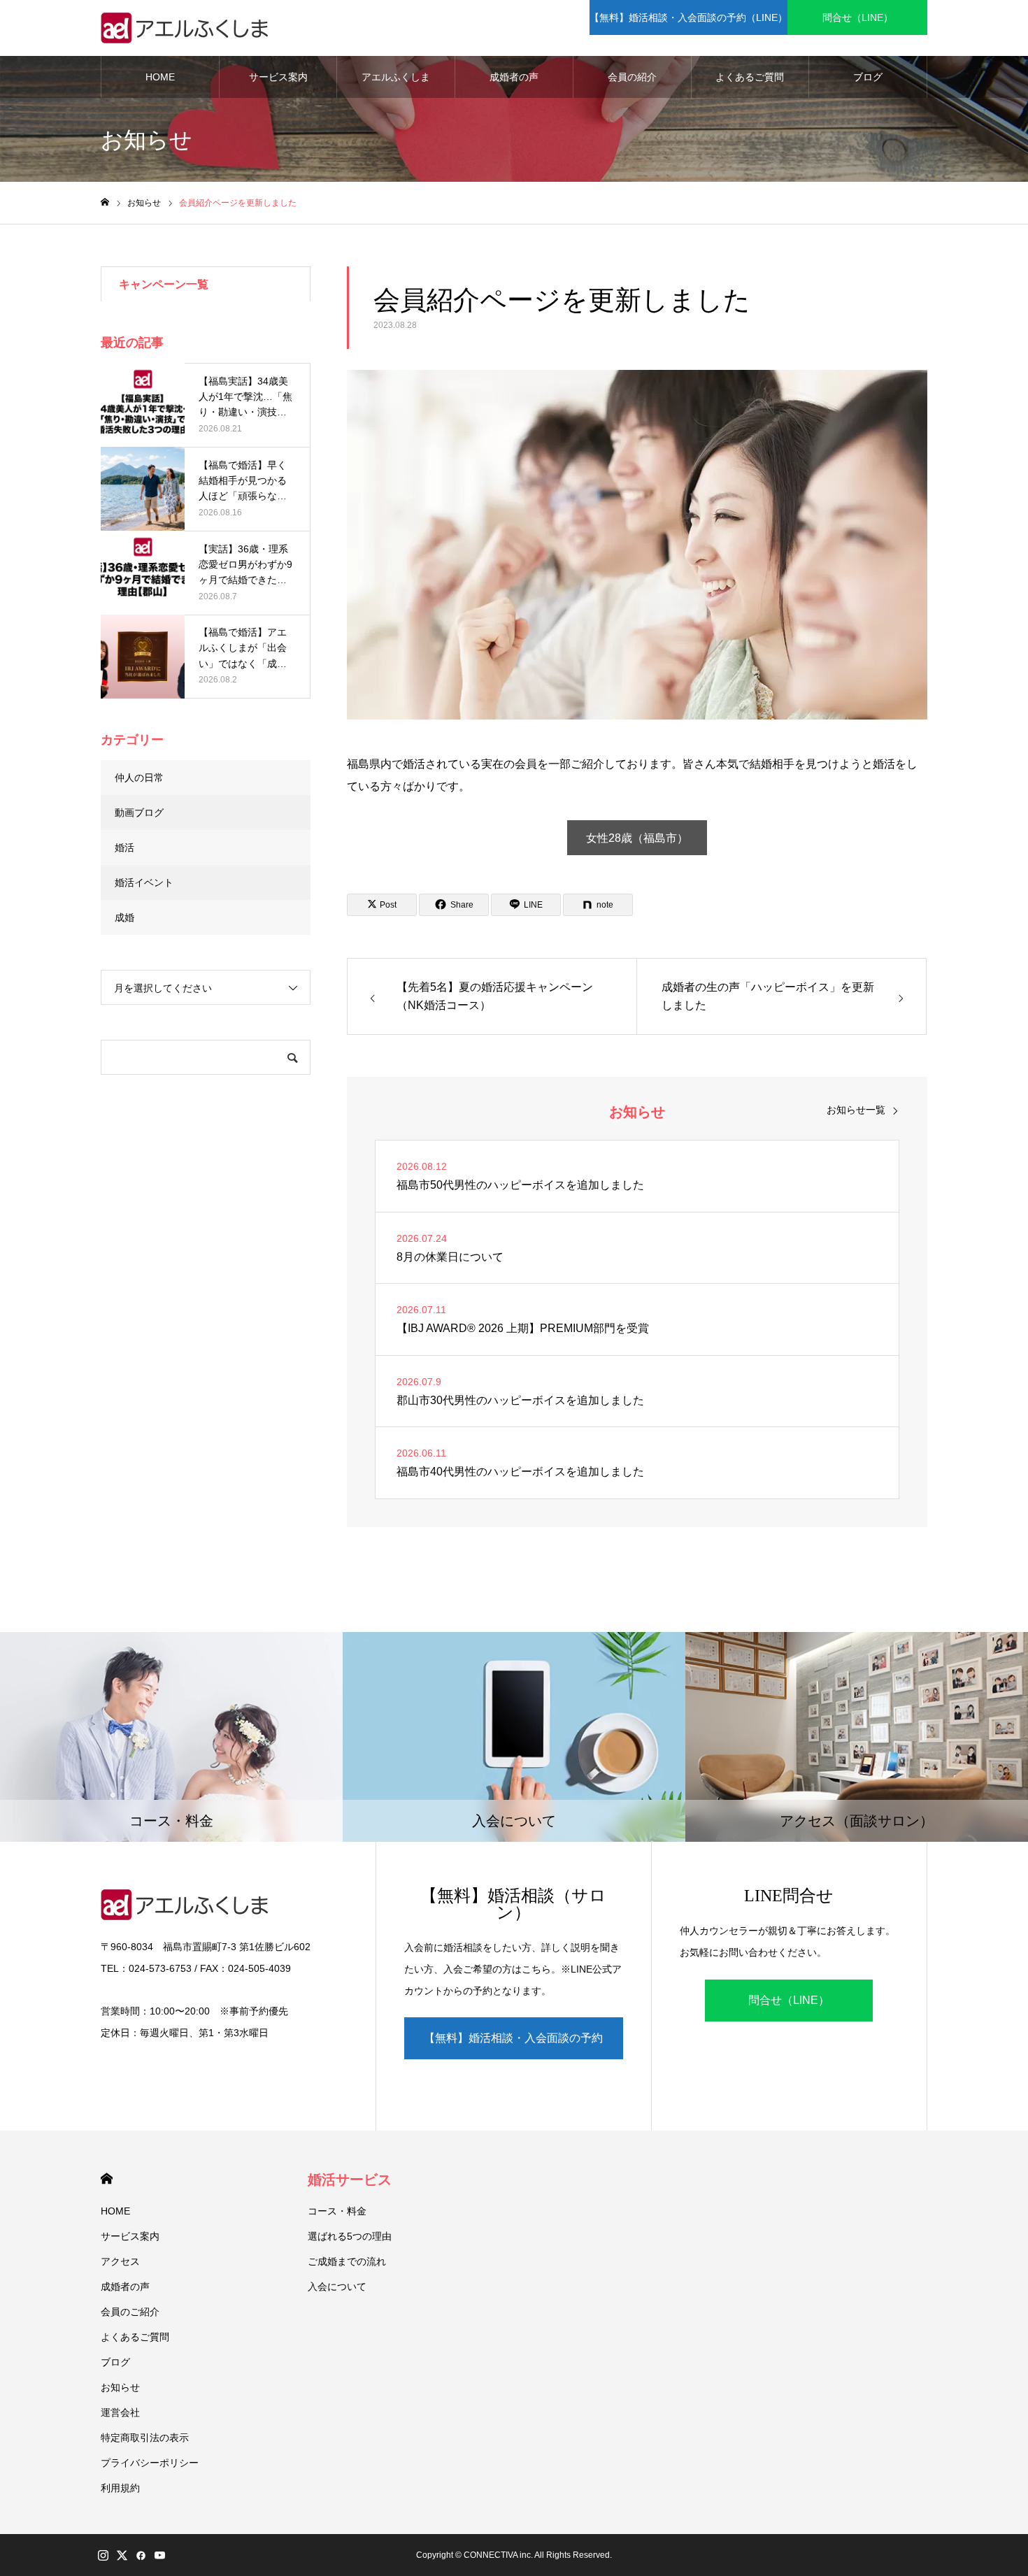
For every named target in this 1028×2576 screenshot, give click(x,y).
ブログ (868, 77)
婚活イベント (144, 882)
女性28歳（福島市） (637, 838)
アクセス (120, 2261)
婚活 (124, 847)
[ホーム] (105, 202)
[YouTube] (159, 2555)
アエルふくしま (396, 77)
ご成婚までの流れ (347, 2261)
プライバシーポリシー (150, 2463)
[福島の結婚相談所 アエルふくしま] (188, 28)
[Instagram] (103, 2555)
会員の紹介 (632, 77)
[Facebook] (141, 2555)
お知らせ (120, 2387)
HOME (160, 77)
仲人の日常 (139, 778)
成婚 (124, 917)
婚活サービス (350, 2180)
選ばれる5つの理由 (350, 2236)
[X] (122, 2555)
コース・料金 (337, 2211)
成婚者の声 (514, 77)
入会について (337, 2287)
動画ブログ (139, 813)
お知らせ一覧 (856, 1110)
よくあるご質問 (750, 77)
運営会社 (120, 2412)
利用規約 (120, 2488)
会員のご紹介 (130, 2312)
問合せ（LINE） (858, 17)
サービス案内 (278, 77)
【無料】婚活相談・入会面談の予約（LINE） (688, 17)
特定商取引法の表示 (145, 2438)
